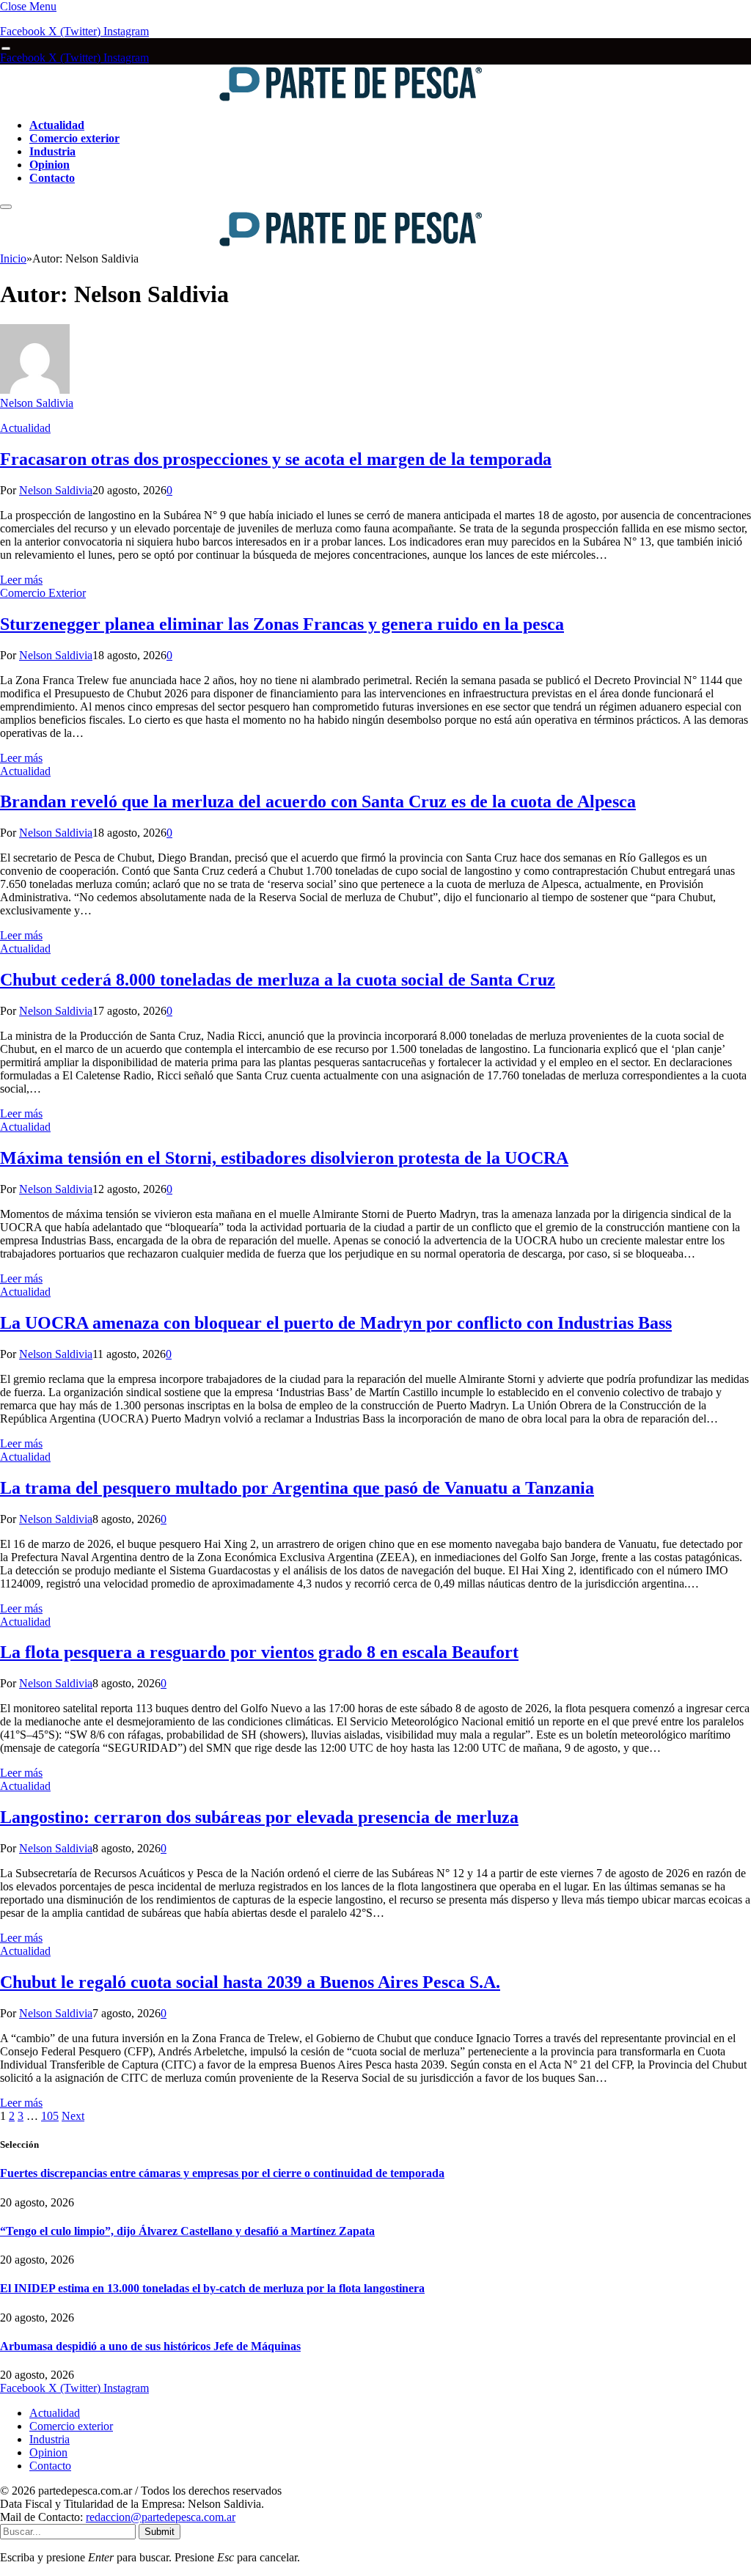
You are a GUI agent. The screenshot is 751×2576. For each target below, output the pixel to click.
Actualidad (57, 125)
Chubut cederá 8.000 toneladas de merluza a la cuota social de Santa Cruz (278, 980)
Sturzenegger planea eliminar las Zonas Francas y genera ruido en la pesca (282, 624)
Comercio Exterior (43, 593)
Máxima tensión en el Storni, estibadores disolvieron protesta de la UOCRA (284, 1158)
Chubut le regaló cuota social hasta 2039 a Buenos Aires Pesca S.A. (250, 1982)
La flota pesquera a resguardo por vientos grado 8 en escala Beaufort (259, 1652)
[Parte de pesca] (243, 100)
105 (50, 2116)
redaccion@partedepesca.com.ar (161, 2517)
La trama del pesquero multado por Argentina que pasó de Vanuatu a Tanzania (297, 1488)
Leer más (21, 580)
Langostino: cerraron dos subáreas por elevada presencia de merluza (259, 1817)
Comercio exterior (74, 138)
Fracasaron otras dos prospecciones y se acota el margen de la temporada (276, 459)
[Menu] (6, 49)
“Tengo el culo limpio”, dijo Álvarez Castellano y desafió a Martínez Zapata (187, 2231)
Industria (52, 151)
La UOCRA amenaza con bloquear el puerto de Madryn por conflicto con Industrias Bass (336, 1323)
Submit (160, 2532)
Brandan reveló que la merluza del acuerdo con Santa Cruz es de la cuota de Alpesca (318, 801)
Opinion (50, 165)
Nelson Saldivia (37, 403)
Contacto (52, 178)
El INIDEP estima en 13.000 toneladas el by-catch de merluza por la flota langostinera (212, 2288)
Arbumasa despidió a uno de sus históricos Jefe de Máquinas (150, 2346)
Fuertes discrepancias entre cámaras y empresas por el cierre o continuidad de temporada (222, 2173)
